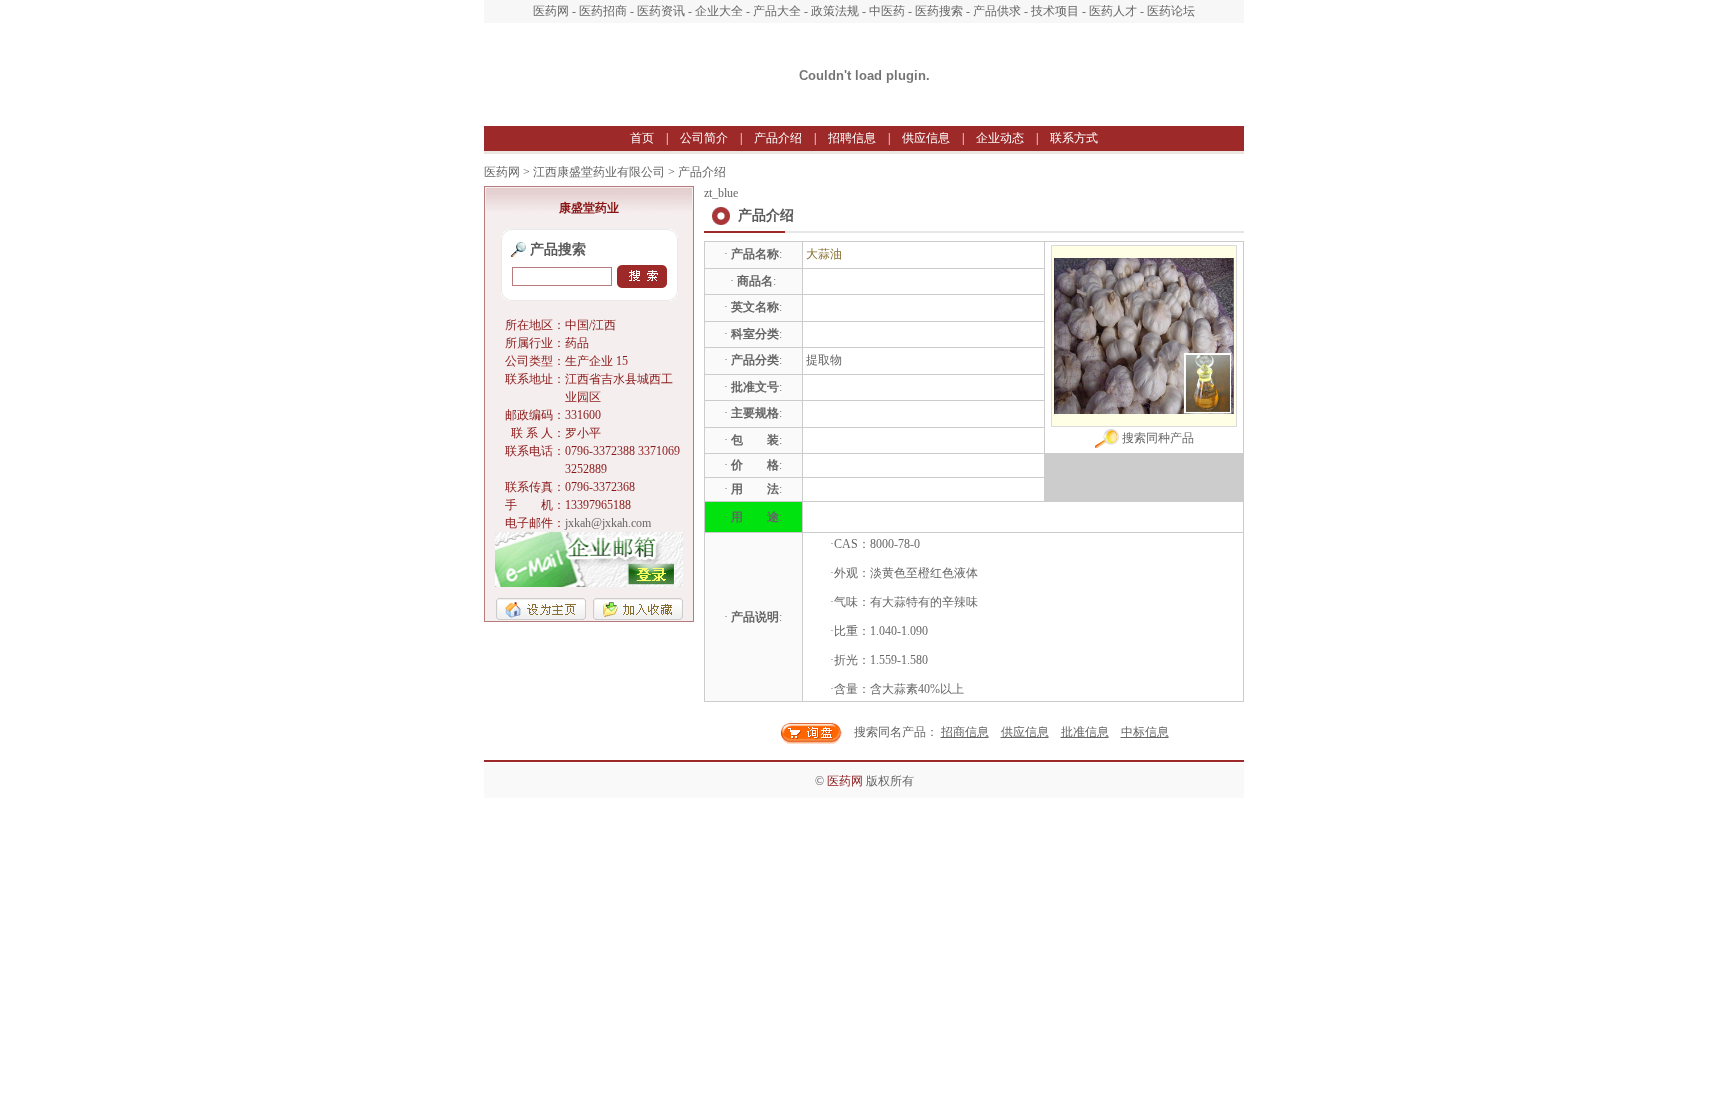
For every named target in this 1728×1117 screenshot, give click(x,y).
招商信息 (965, 732)
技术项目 (1055, 11)
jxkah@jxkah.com (608, 523)
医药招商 (603, 11)
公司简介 (704, 138)
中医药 (887, 11)
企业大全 (719, 11)
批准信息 (1085, 732)
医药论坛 (1171, 11)
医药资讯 (661, 11)
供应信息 (926, 138)
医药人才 (1113, 11)
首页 (642, 138)
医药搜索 (939, 11)
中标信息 (1145, 732)
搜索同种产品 (1156, 438)
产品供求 (997, 11)
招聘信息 (852, 138)
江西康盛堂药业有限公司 (599, 172)
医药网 (551, 11)
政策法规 (835, 11)
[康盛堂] (864, 121)
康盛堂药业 (589, 208)
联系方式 (1074, 138)
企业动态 (1000, 138)
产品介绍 (778, 138)
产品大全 (777, 11)
